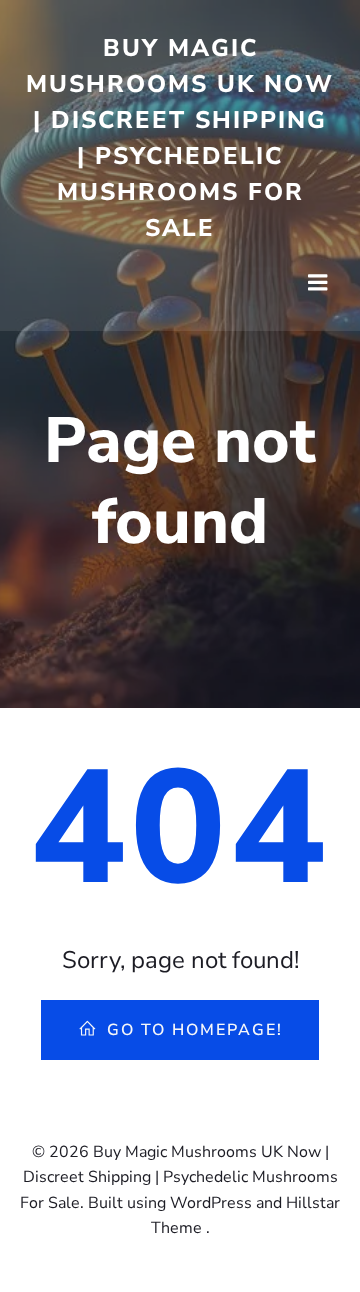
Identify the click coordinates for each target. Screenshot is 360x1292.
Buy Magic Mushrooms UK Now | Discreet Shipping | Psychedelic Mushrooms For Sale (180, 138)
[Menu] (318, 283)
